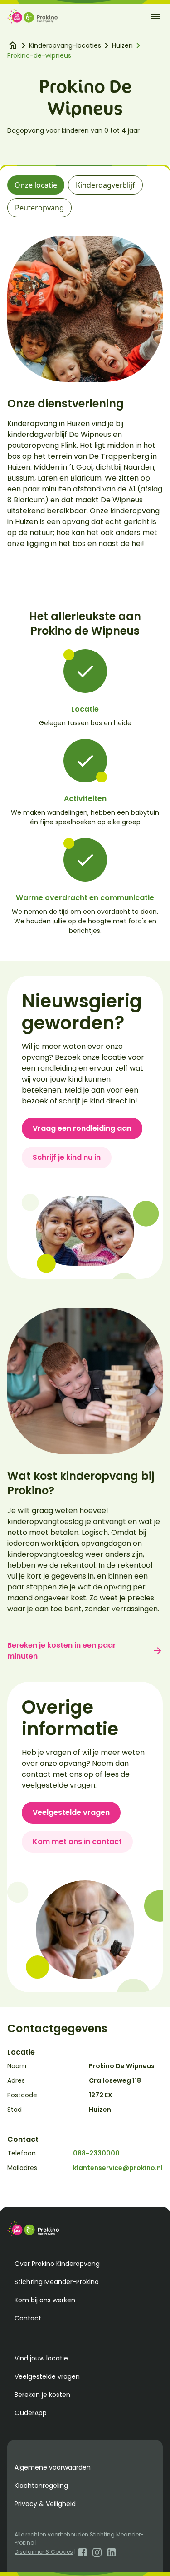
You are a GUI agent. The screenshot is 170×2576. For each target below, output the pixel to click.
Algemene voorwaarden (53, 2467)
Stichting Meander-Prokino (57, 2282)
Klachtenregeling (41, 2486)
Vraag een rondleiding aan (82, 1128)
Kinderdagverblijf (105, 185)
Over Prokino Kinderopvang (57, 2264)
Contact (28, 2318)
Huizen (122, 45)
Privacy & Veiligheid (45, 2504)
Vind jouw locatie (41, 2358)
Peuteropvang (39, 208)
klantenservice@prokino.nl (118, 2168)
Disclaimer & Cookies (44, 2552)
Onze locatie (36, 185)
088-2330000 (96, 2153)
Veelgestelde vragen (71, 1812)
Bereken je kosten (42, 2395)
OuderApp (31, 2413)
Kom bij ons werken (45, 2300)
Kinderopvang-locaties (65, 45)
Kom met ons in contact (77, 1842)
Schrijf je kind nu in (67, 1157)
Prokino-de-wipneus (39, 55)
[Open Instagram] (97, 2552)
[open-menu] (155, 16)
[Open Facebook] (83, 2552)
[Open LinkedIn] (112, 2552)
